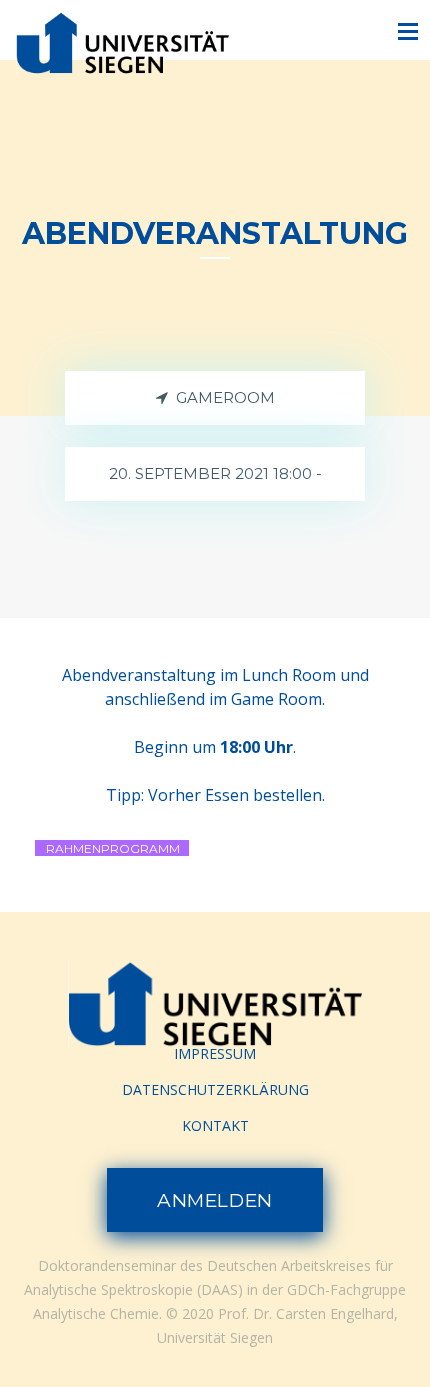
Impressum (215, 1053)
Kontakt (215, 1125)
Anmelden (215, 1200)
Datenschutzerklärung (215, 1089)
